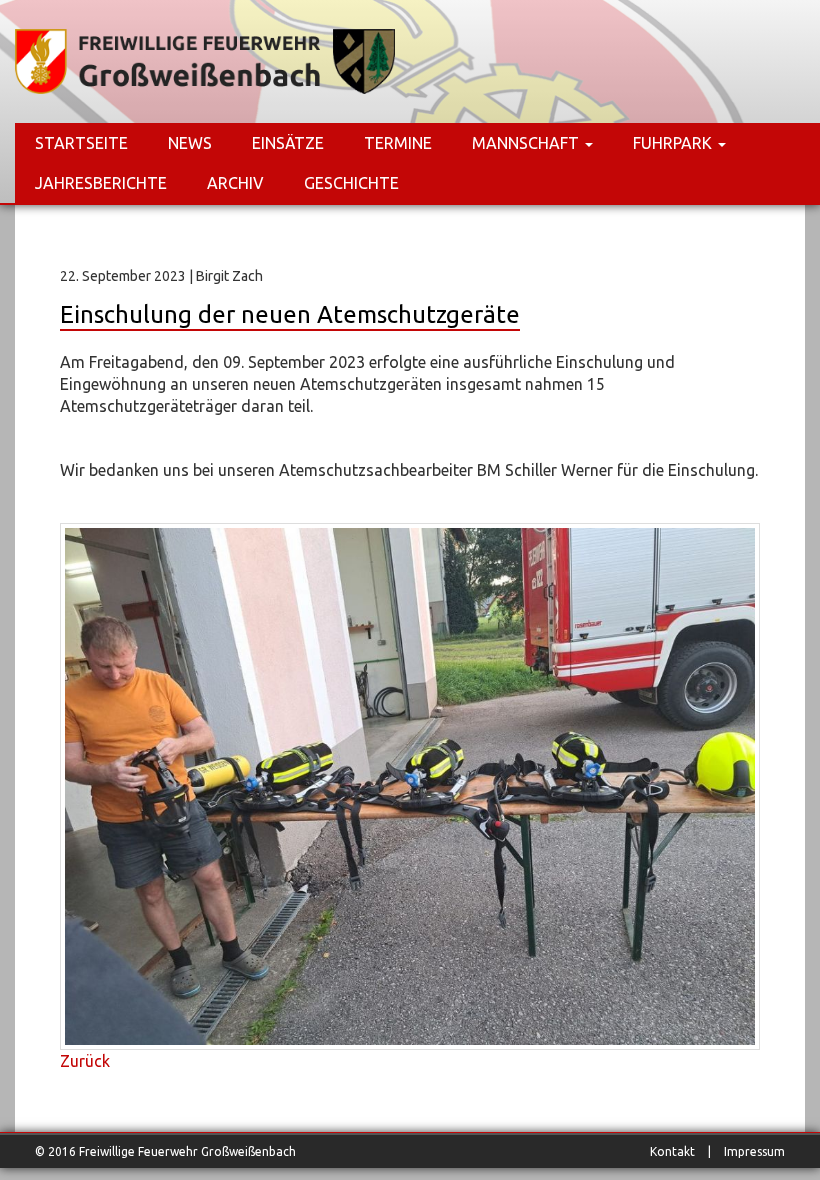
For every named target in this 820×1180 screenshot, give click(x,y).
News (190, 143)
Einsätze (288, 143)
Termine (398, 143)
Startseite (81, 143)
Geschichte (351, 183)
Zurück (85, 1061)
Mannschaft (527, 143)
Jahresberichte (101, 183)
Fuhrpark (674, 143)
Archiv (235, 183)
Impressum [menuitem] (754, 1151)
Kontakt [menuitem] (672, 1151)
